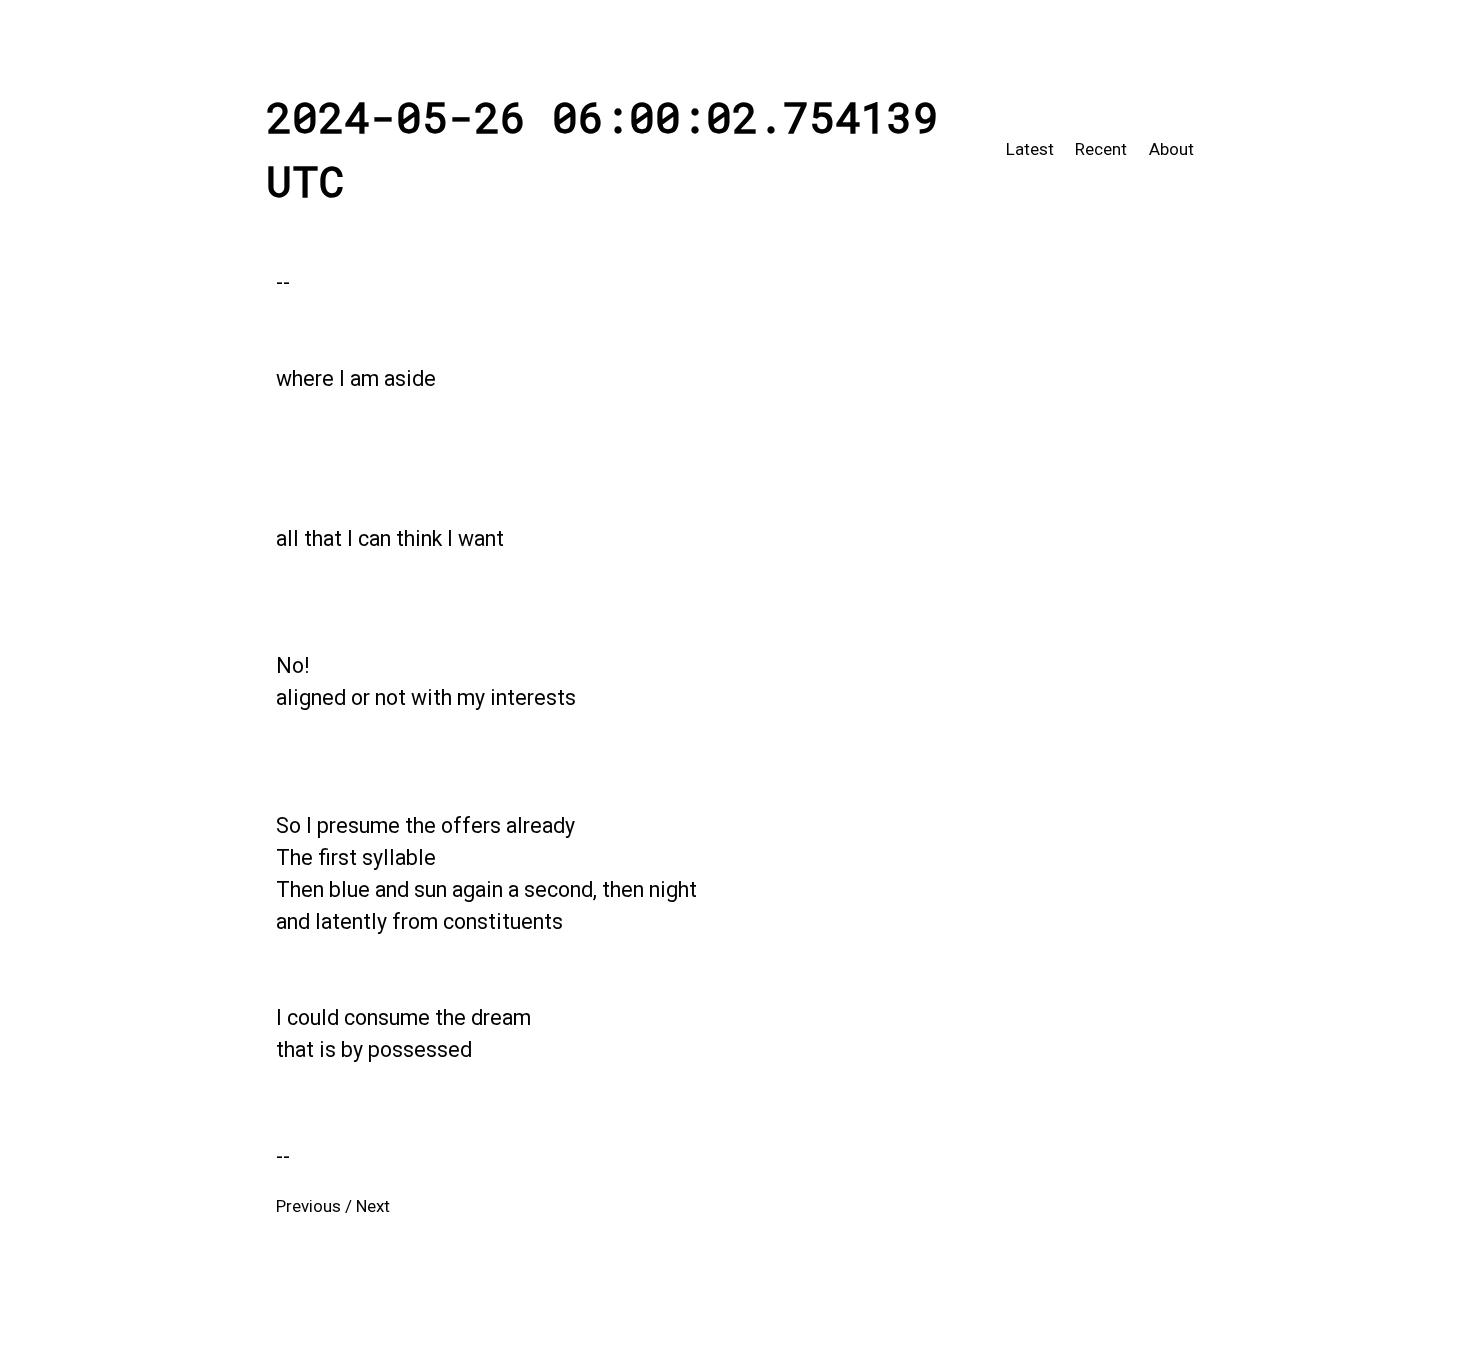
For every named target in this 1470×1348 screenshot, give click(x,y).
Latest (1030, 149)
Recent (1101, 149)
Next (373, 1206)
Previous (308, 1206)
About (1171, 149)
